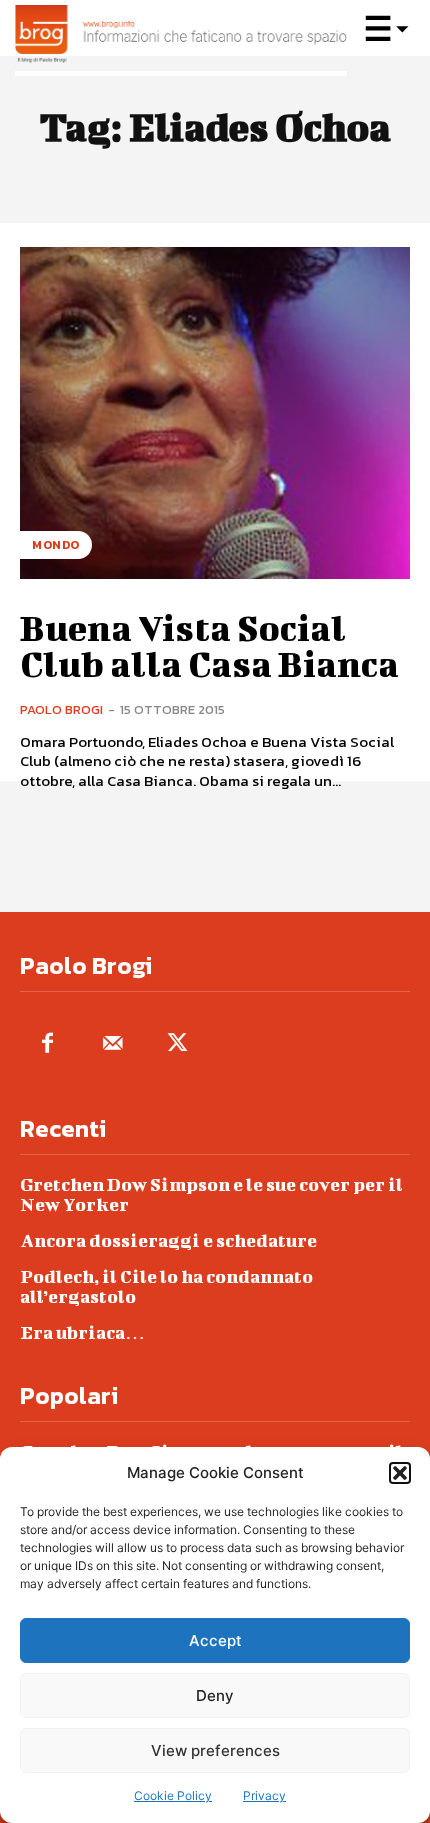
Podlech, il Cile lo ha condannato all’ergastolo (166, 1286)
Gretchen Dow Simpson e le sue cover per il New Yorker (211, 1194)
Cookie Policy (173, 1795)
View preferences (215, 1750)
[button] (400, 1473)
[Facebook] (47, 1044)
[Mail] (112, 1044)
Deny (215, 1695)
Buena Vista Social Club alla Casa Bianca (209, 645)
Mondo (56, 545)
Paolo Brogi (61, 709)
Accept (215, 1640)
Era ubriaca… (82, 1332)
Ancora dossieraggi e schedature (168, 1240)
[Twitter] (177, 1044)
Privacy (264, 1795)
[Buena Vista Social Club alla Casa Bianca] (215, 413)
